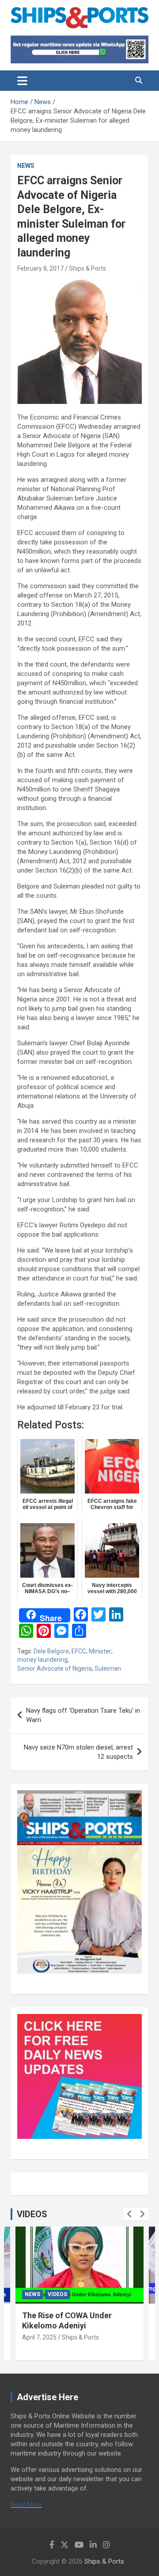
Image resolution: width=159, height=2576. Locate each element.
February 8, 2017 (40, 268)
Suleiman (108, 1668)
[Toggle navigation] (22, 81)
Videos (57, 2294)
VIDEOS (32, 2214)
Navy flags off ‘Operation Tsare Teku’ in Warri (83, 1715)
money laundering (42, 1660)
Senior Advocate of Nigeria (55, 1668)
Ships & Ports (87, 268)
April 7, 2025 (39, 2337)
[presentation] (129, 2214)
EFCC (79, 1651)
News (26, 166)
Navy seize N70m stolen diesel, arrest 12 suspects (78, 1752)
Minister (100, 1651)
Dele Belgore (51, 1651)
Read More (26, 2505)
